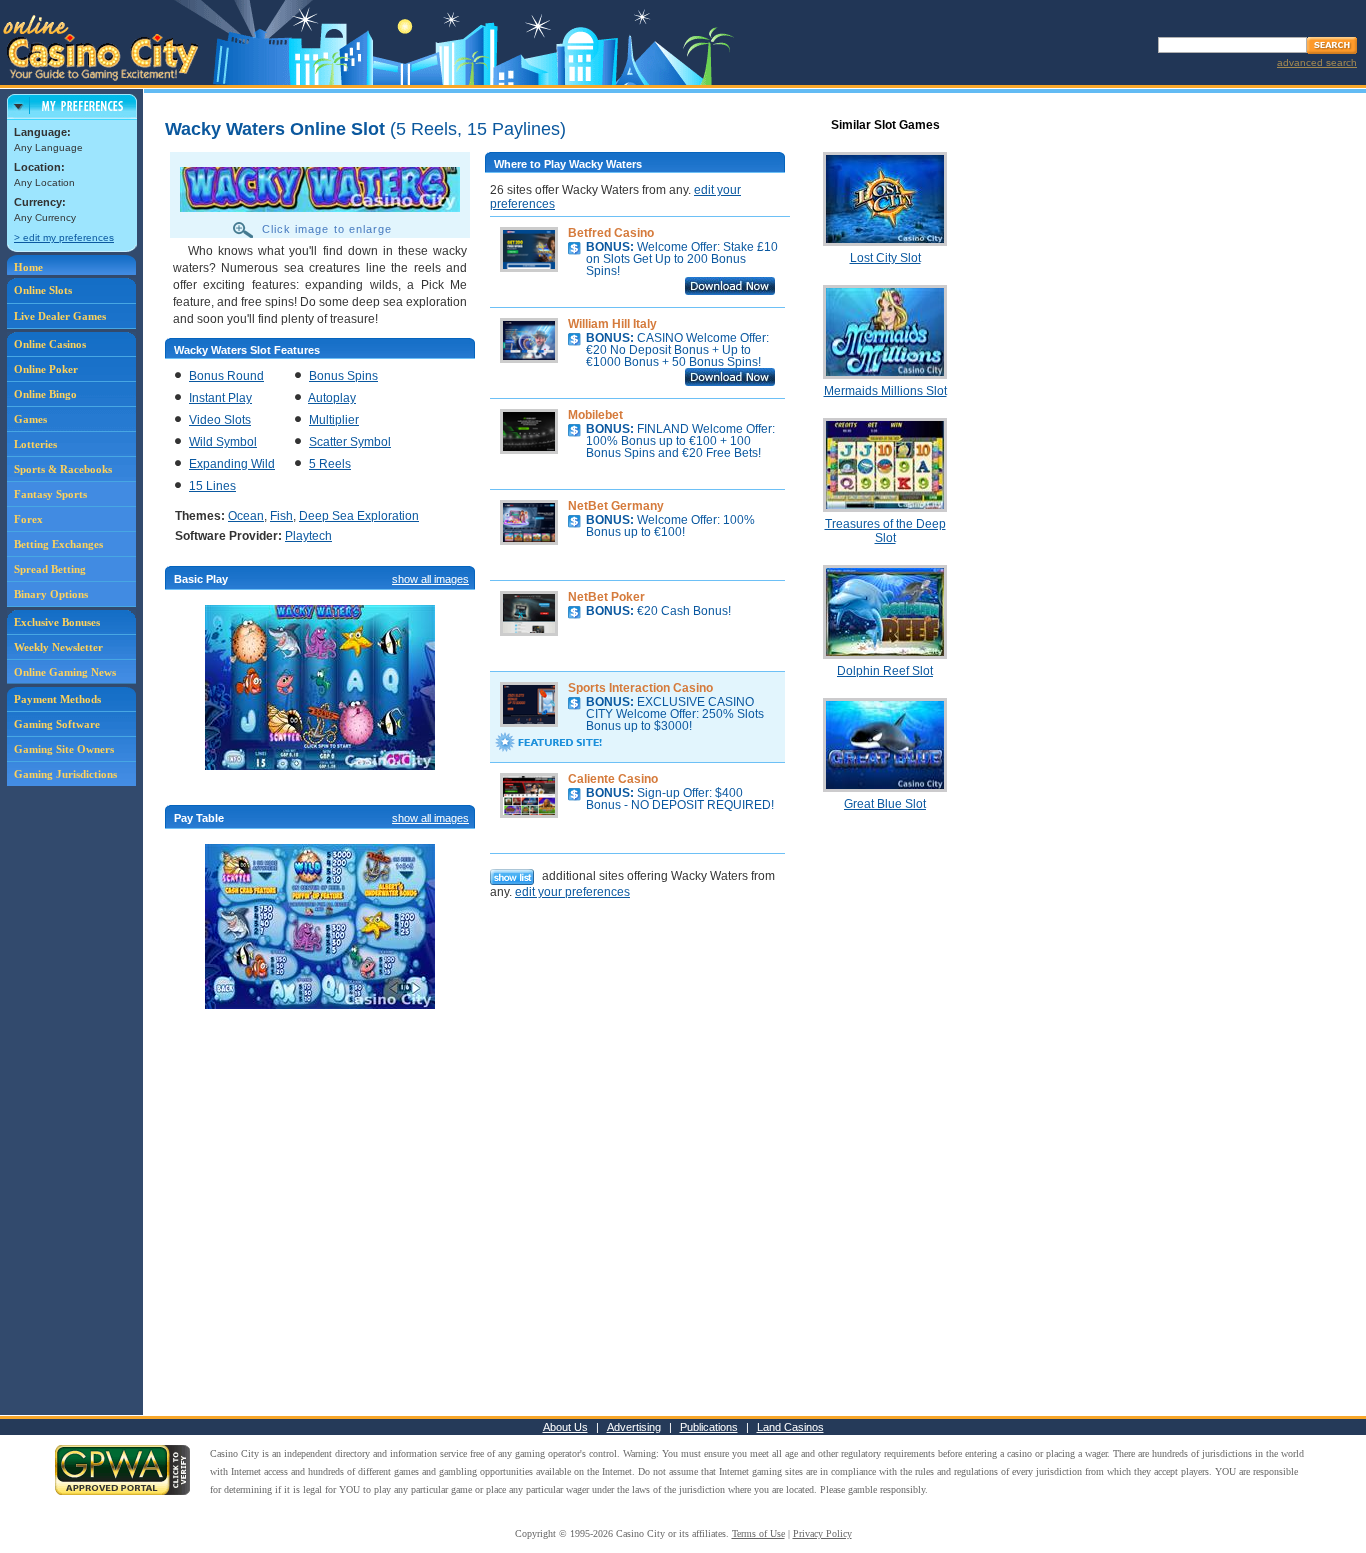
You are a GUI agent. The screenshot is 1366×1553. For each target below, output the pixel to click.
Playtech (308, 536)
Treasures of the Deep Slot (885, 531)
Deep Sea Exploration (359, 516)
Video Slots (220, 420)
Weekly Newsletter (58, 647)
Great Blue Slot (885, 804)
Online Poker (46, 369)
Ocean (246, 516)
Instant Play (220, 398)
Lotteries (35, 444)
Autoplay (332, 398)
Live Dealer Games (60, 316)
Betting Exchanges (58, 544)
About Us (565, 1427)
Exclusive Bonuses (57, 622)
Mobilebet (595, 415)
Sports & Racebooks (63, 469)
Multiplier (334, 420)
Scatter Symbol (350, 442)
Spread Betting (50, 569)
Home (28, 267)
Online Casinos (50, 344)
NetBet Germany (616, 506)
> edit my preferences (64, 237)
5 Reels (330, 464)
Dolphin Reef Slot (885, 671)
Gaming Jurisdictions (65, 774)
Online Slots (43, 290)
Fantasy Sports (50, 494)
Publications (709, 1427)
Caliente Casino (613, 779)
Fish (281, 516)
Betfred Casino (611, 233)
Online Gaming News (65, 672)
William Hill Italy (612, 324)
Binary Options (51, 594)
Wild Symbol (223, 442)
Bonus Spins (343, 376)
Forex (28, 519)
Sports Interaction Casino (640, 688)
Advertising (634, 1427)
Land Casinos (790, 1427)
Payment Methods (57, 699)
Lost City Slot (885, 258)
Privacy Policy (822, 1533)
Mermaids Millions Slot (885, 391)
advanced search (1317, 62)
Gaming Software (57, 724)
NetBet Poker (606, 597)
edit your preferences (572, 892)
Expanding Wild (232, 464)
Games (30, 419)
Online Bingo (45, 394)
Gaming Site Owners (64, 749)
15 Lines (212, 486)
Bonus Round (226, 376)
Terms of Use (758, 1533)
